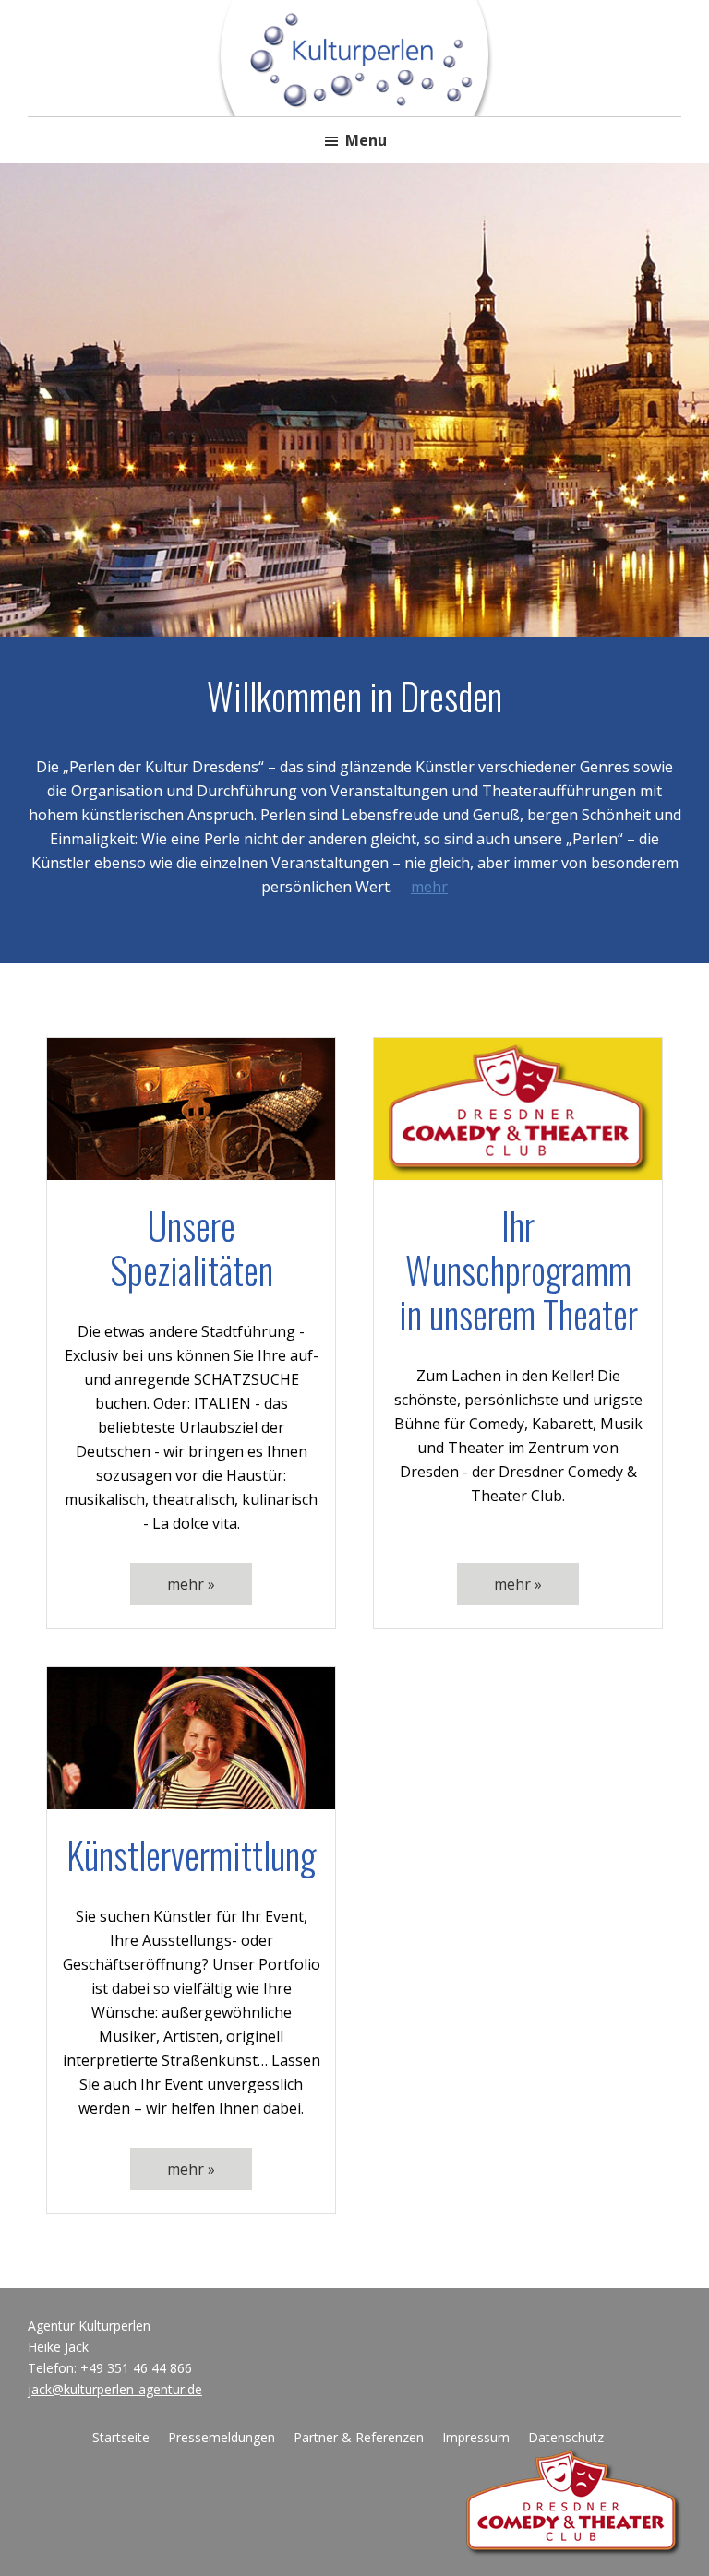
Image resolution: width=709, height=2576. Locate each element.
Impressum (476, 2437)
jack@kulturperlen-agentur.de (115, 2389)
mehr (429, 887)
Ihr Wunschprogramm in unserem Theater (518, 1270)
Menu (366, 140)
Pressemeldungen (222, 2437)
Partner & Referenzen (359, 2437)
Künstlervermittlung (191, 1854)
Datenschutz (566, 2437)
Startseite (121, 2437)
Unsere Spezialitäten (192, 1247)
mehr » (191, 1584)
